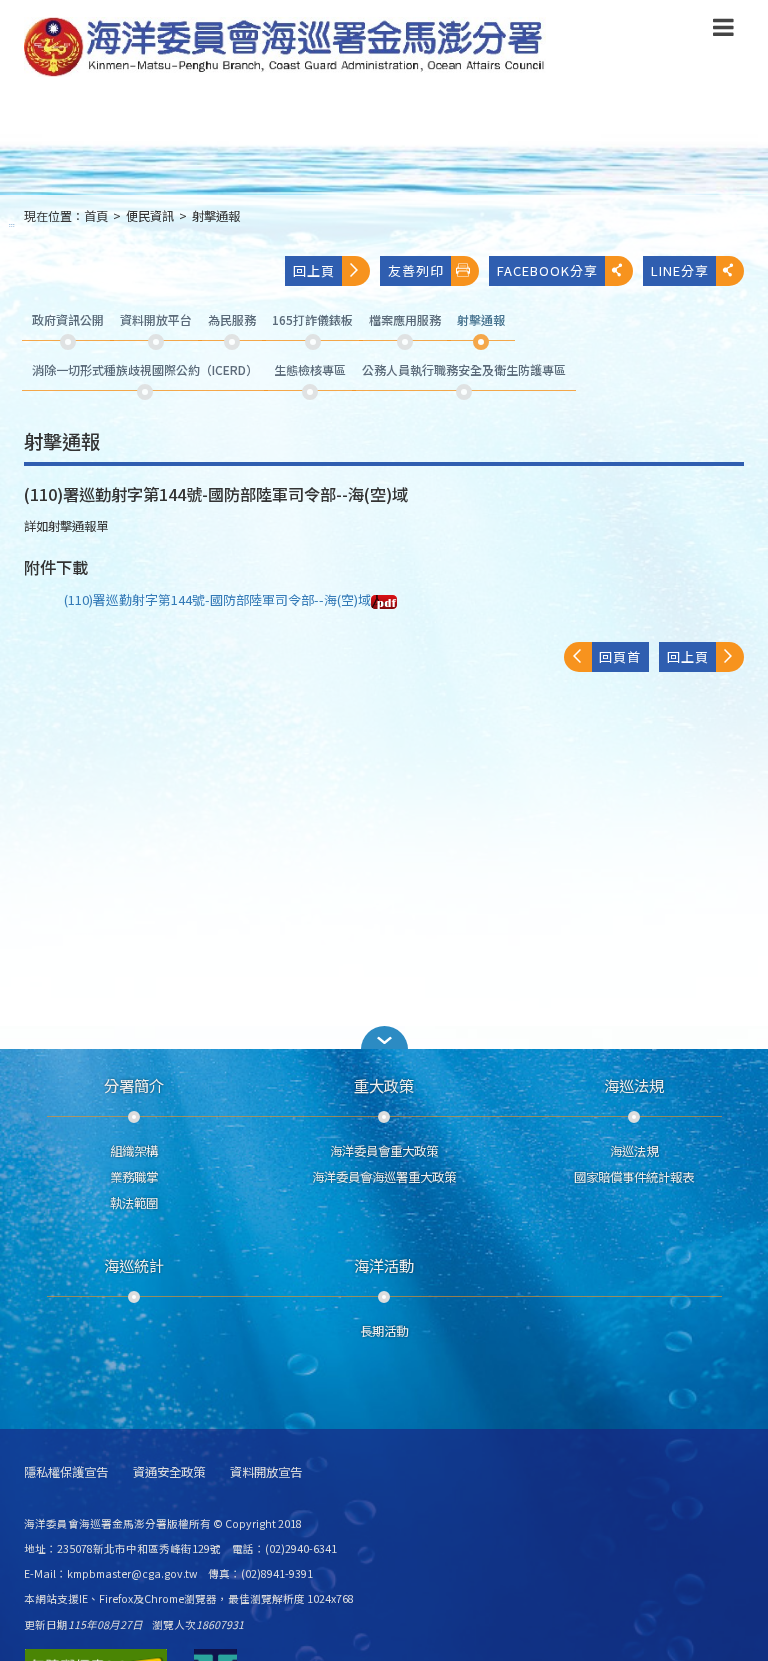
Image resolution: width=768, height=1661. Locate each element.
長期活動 (384, 1331)
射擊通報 (216, 216)
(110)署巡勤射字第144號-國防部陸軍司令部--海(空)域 (217, 599)
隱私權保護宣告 (66, 1472)
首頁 (96, 216)
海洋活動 (384, 1265)
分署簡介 (134, 1085)
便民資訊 (150, 216)
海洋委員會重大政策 (384, 1151)
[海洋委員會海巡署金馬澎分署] (285, 47)
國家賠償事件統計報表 (634, 1177)
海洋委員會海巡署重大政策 (384, 1177)
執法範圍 (134, 1203)
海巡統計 (134, 1265)
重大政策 (384, 1085)
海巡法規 (634, 1085)
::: (12, 224)
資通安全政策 (169, 1472)
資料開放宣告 (266, 1472)
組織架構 (134, 1151)
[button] (723, 31)
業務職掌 (134, 1177)
